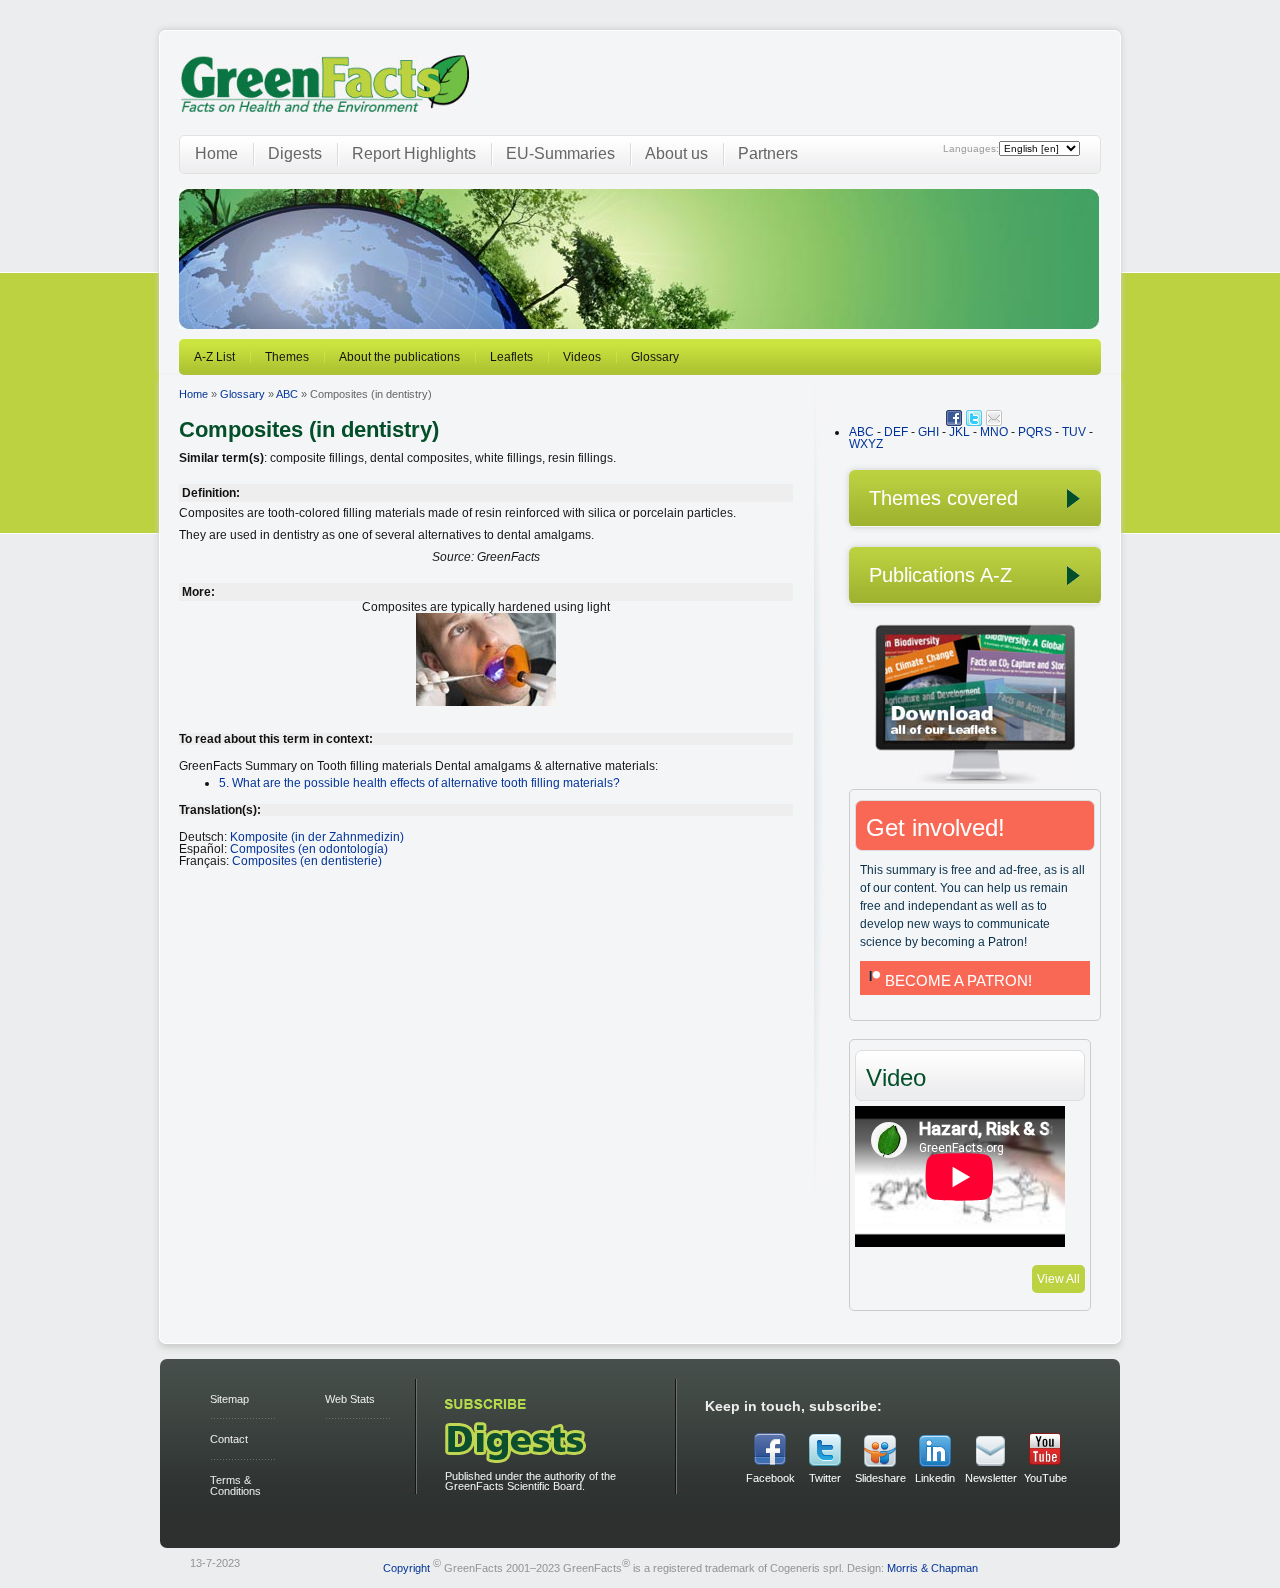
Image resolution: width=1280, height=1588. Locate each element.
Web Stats (350, 1399)
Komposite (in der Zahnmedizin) (317, 837)
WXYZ (866, 444)
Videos (582, 357)
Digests (295, 153)
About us (676, 153)
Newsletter (990, 1478)
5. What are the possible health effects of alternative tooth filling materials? (419, 783)
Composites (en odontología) (309, 849)
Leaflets (511, 357)
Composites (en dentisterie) (307, 861)
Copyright (406, 1567)
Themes (287, 357)
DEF (896, 432)
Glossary (655, 357)
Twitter (825, 1478)
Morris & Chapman (932, 1567)
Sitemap (229, 1399)
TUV (1074, 432)
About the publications (399, 357)
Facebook (770, 1478)
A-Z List (214, 357)
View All (1058, 1279)
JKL (959, 432)
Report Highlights (414, 153)
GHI (928, 432)
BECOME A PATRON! (958, 980)
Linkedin (935, 1478)
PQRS (1035, 432)
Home (216, 153)
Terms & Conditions (235, 1485)
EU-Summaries (560, 153)
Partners (768, 153)
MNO (994, 432)
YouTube (1045, 1478)
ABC (287, 394)
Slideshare (880, 1478)
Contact (229, 1439)
